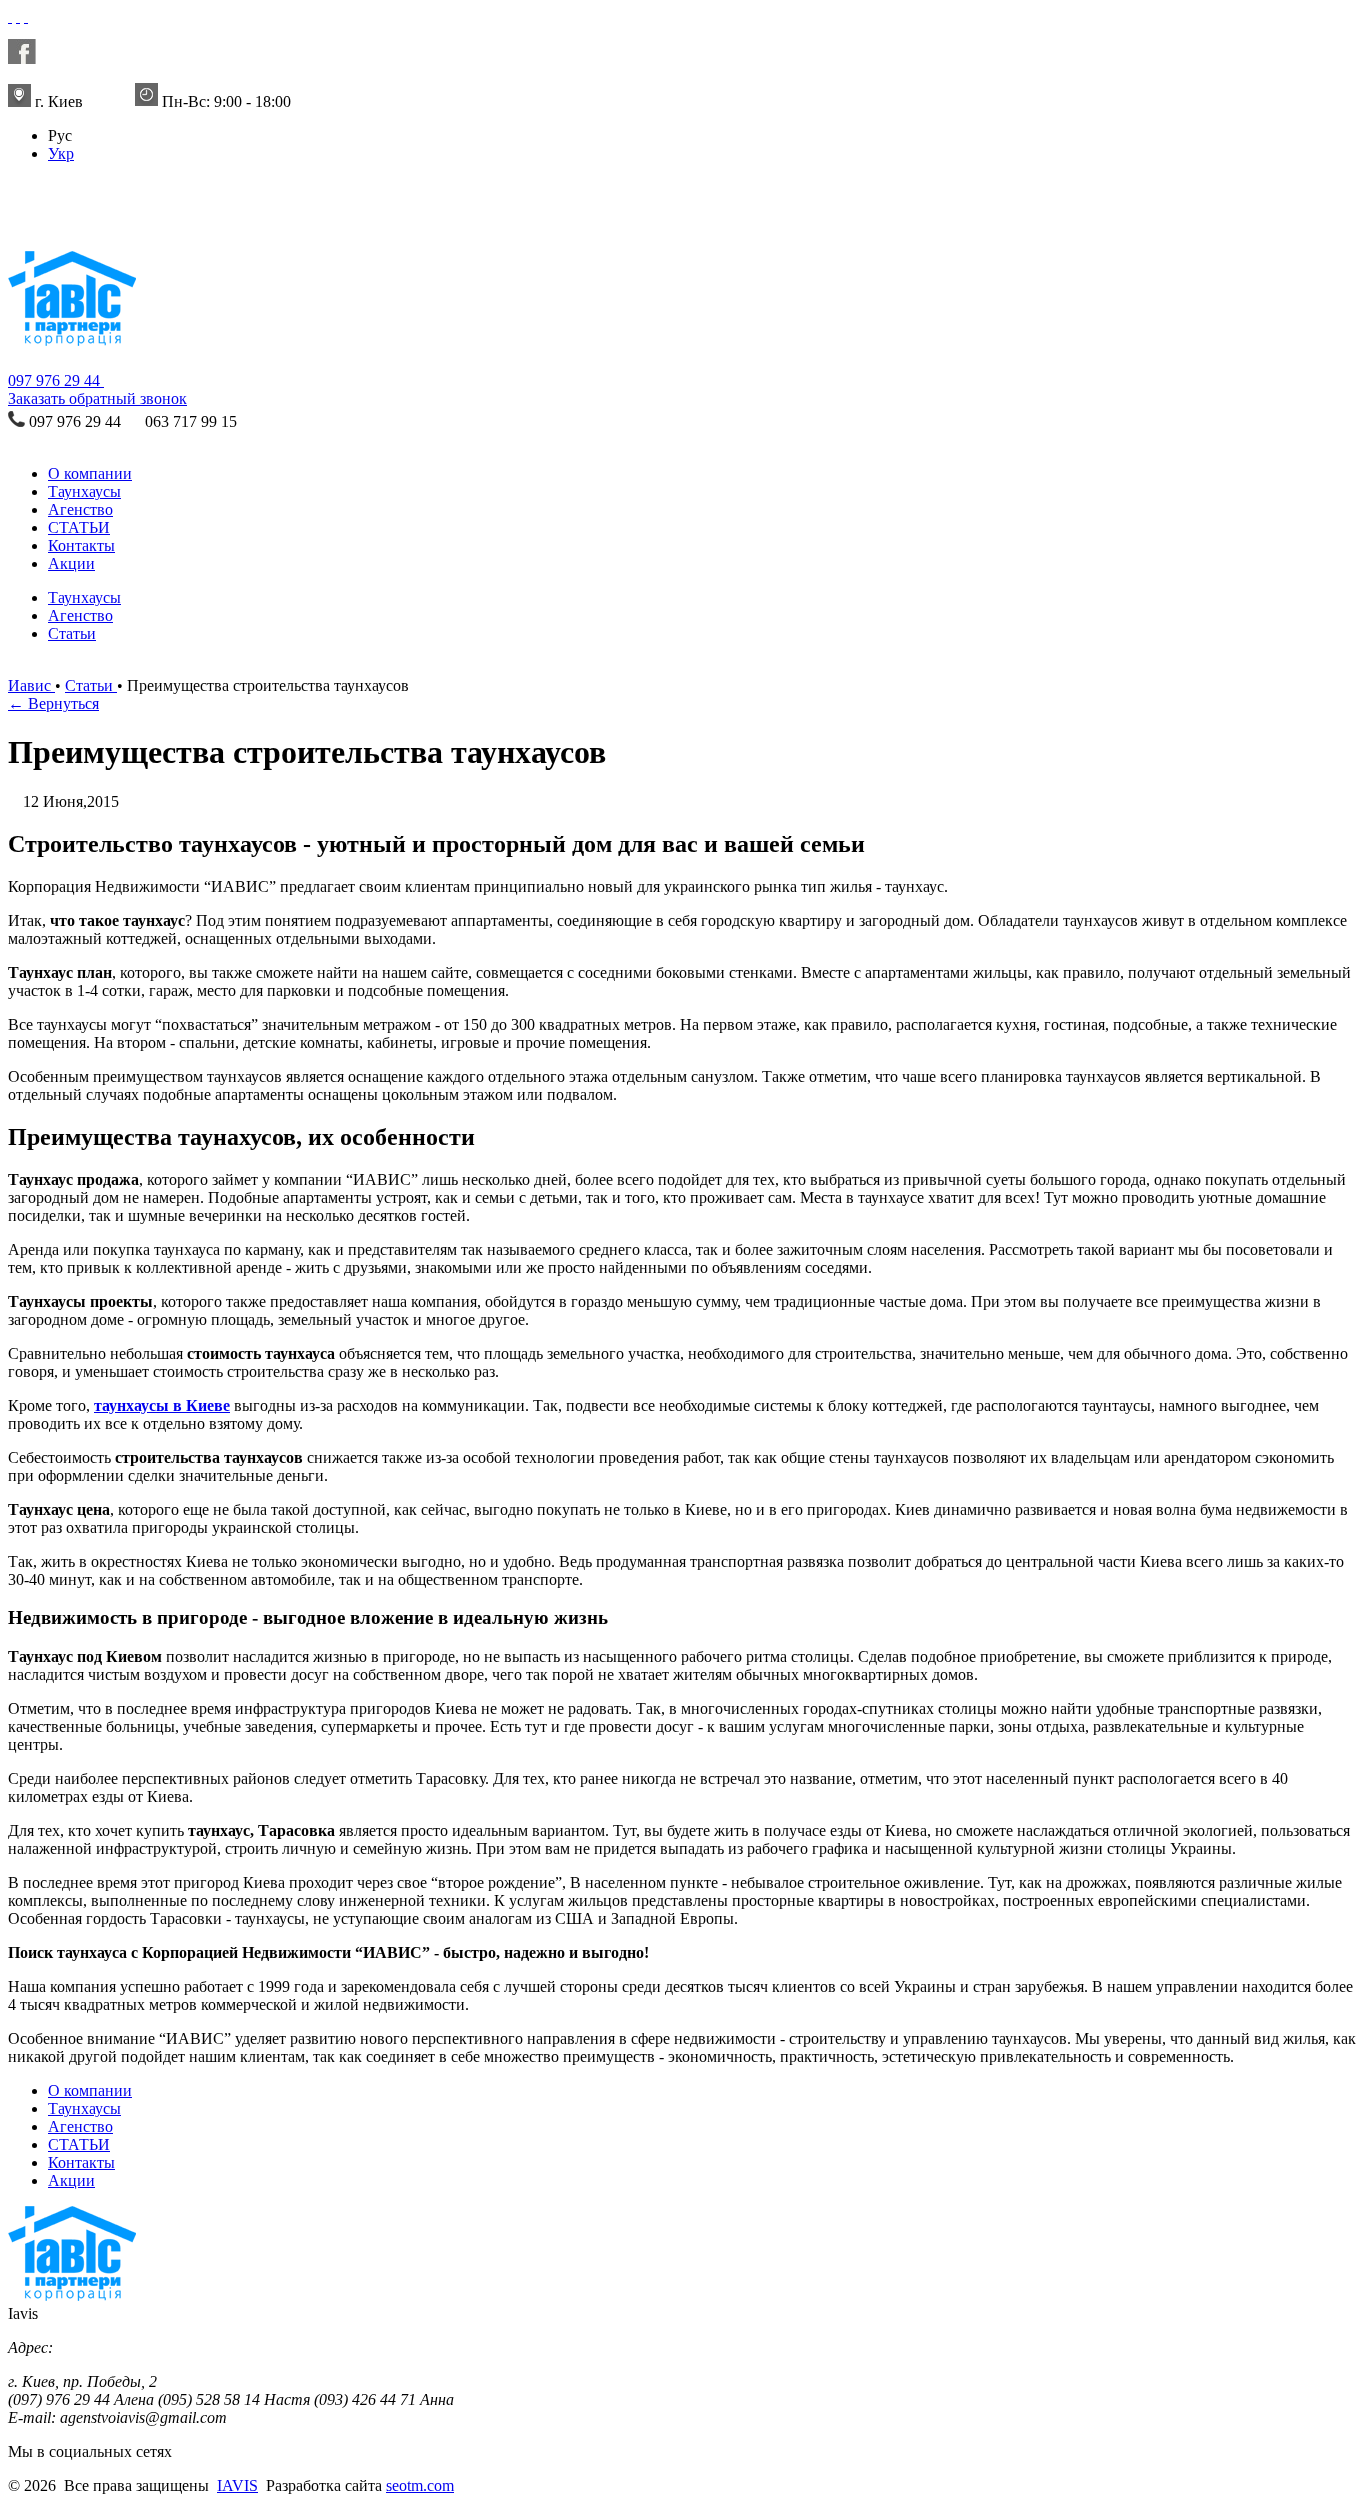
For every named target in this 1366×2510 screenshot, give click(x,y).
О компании (90, 473)
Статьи (72, 633)
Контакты (81, 545)
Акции (71, 563)
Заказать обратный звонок (97, 398)
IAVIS (237, 2485)
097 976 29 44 (56, 380)
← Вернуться (53, 703)
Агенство (80, 509)
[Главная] (57, 225)
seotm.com (420, 2485)
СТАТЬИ (79, 527)
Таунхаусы (84, 491)
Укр (61, 153)
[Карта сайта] (26, 16)
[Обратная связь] (18, 16)
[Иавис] (10, 16)
